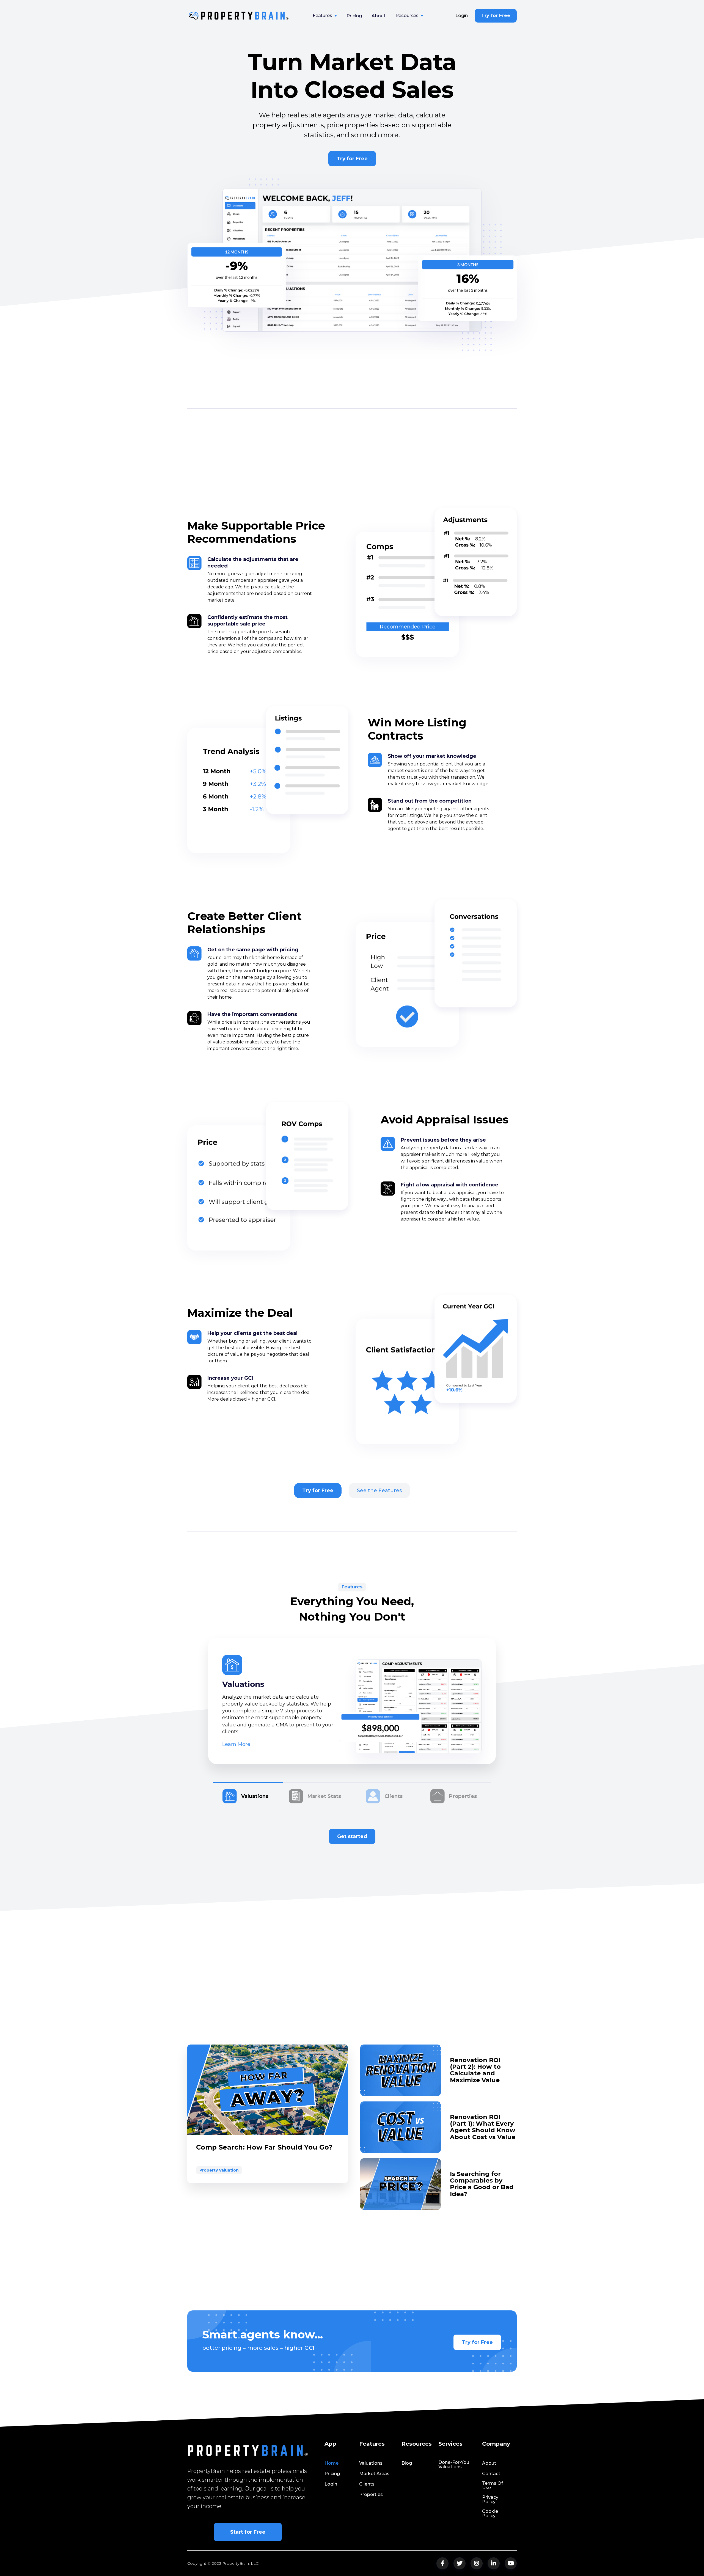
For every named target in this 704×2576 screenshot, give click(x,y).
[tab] (248, 1793)
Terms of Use (493, 2486)
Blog (407, 2463)
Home (332, 2463)
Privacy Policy (490, 2500)
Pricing (354, 16)
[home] (239, 16)
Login (462, 16)
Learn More (236, 1744)
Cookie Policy (490, 2514)
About (378, 16)
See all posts (492, 2029)
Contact (491, 2474)
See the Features (379, 1491)
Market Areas (374, 2474)
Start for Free (248, 2532)
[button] (325, 16)
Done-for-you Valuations (454, 2465)
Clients (367, 2484)
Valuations (371, 2463)
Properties (371, 2495)
